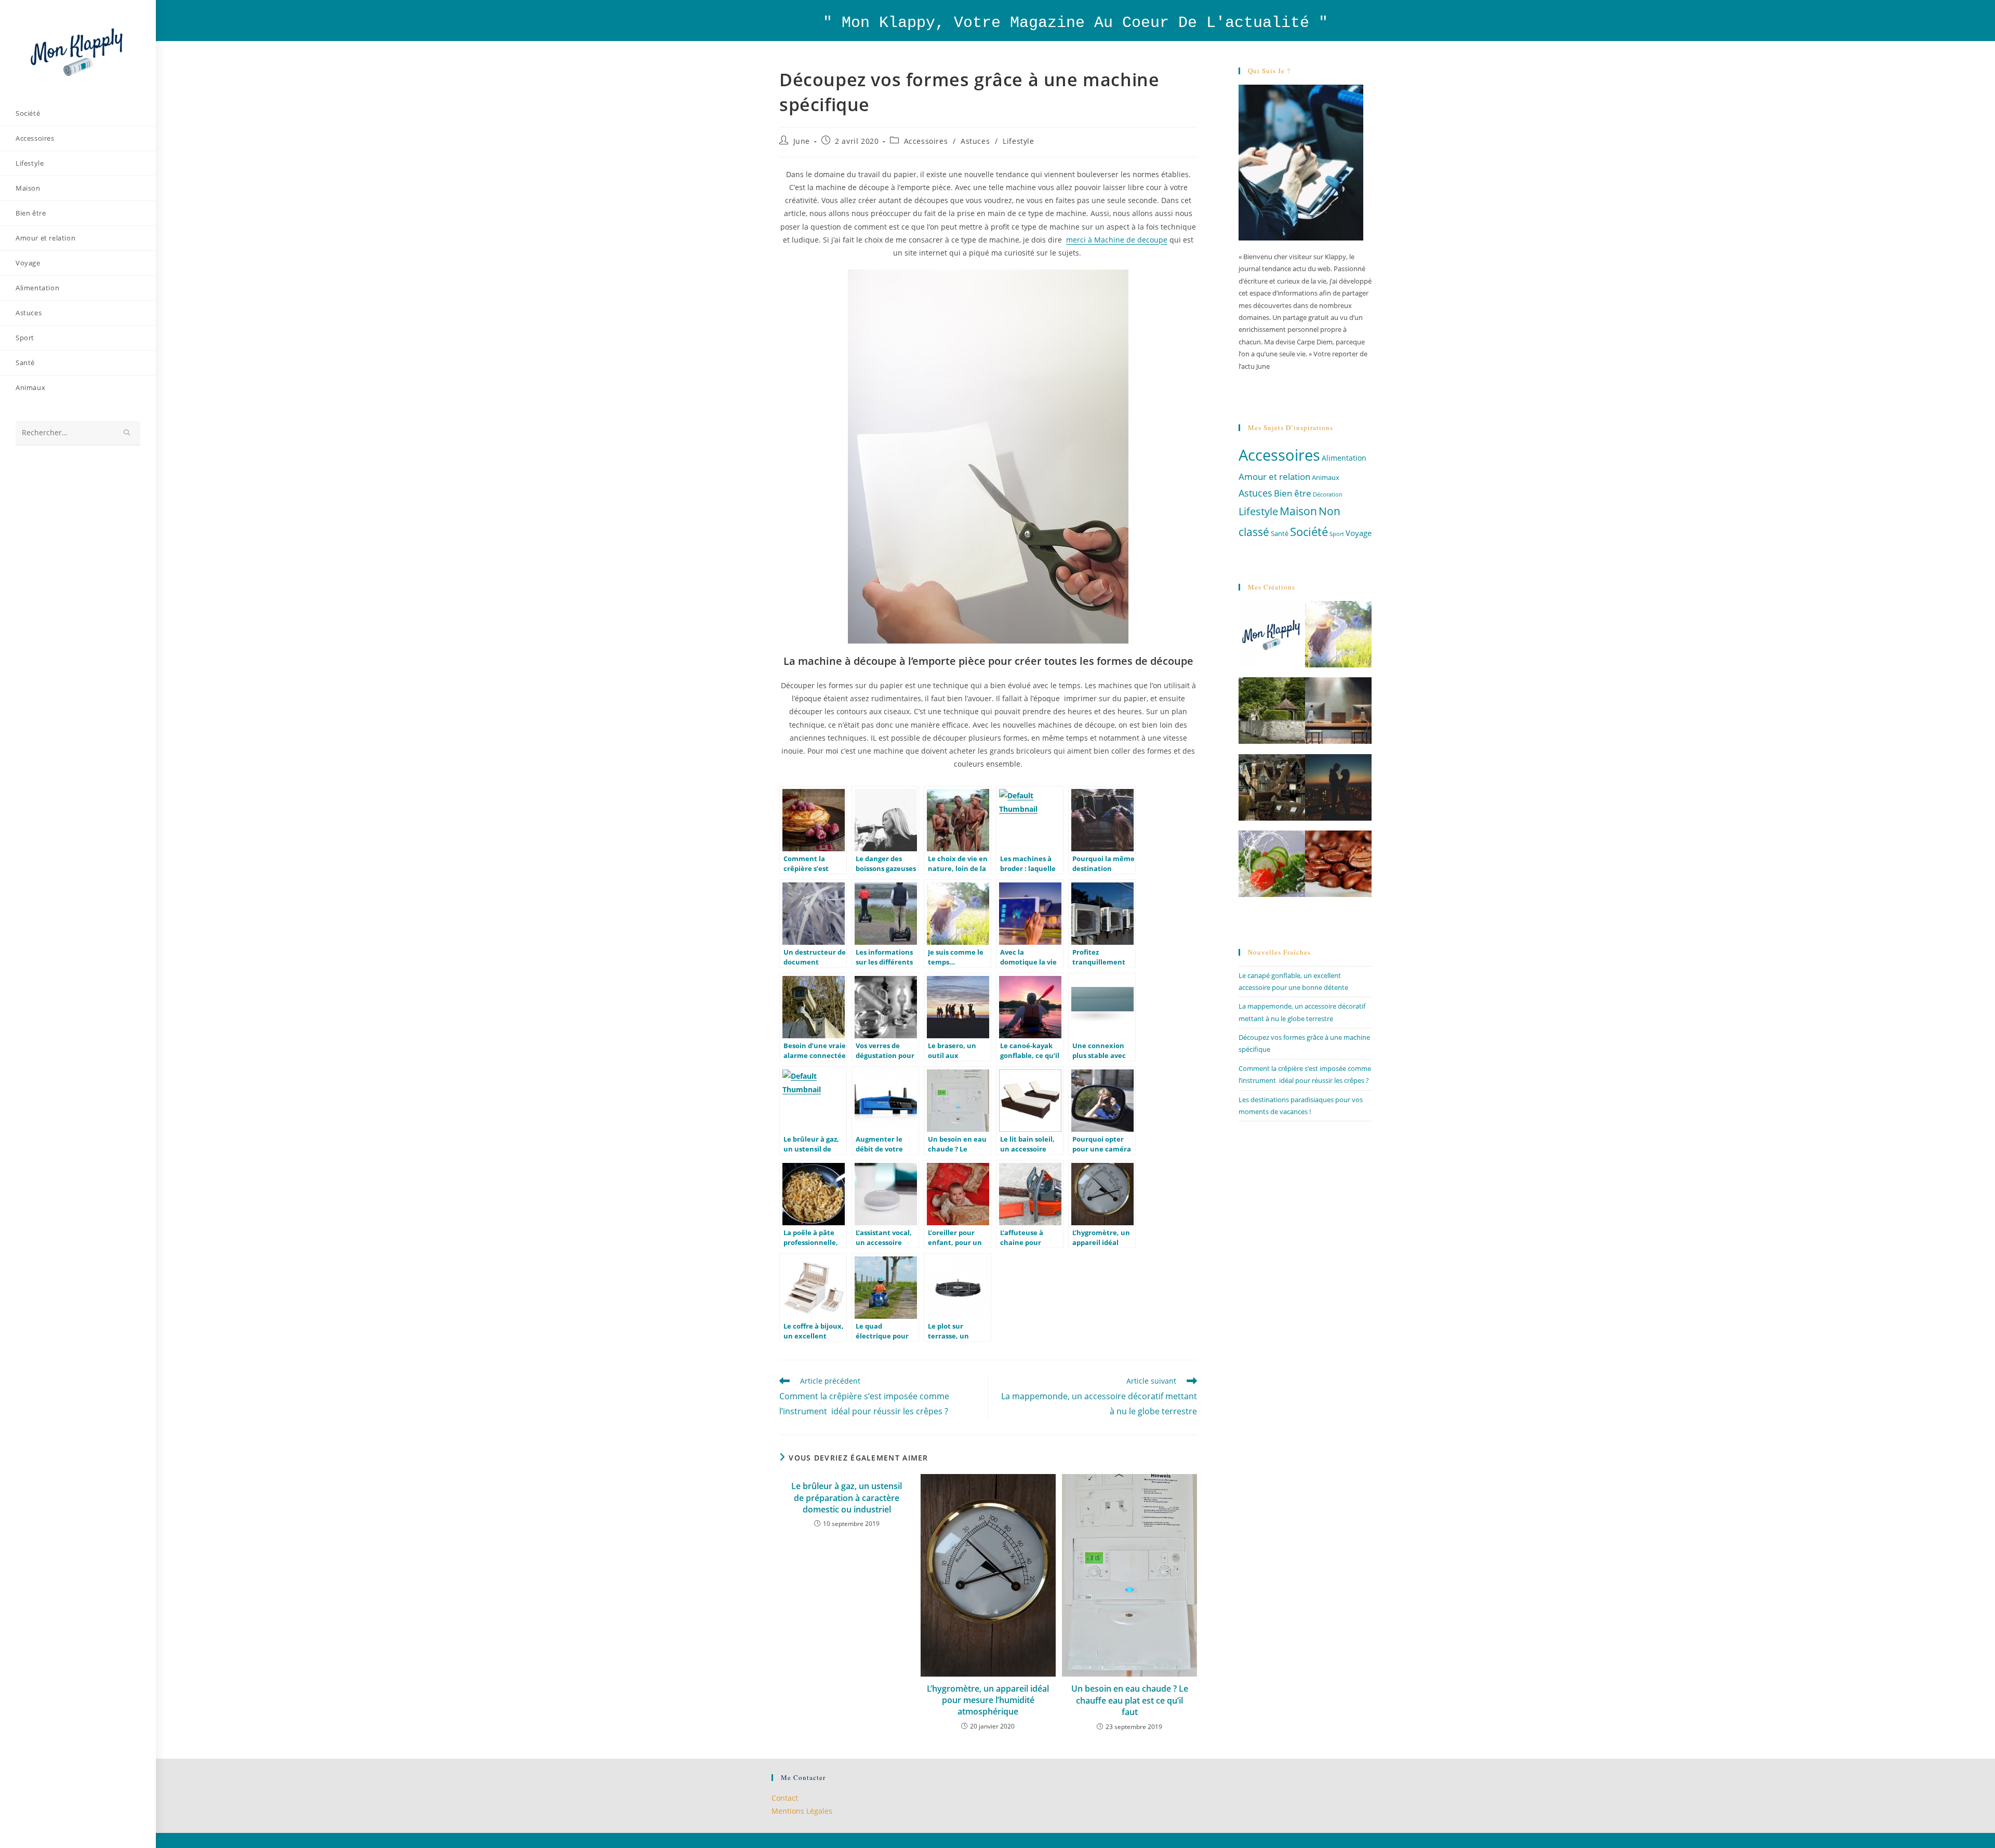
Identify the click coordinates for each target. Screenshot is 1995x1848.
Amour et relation (1274, 477)
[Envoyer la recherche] (127, 433)
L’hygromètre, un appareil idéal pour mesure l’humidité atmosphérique (988, 1700)
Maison (1298, 511)
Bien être (1293, 493)
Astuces (975, 141)
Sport (1337, 534)
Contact (785, 1798)
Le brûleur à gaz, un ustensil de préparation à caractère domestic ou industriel (847, 1498)
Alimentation (1344, 458)
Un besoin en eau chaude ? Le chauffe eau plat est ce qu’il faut (1130, 1700)
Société (1309, 531)
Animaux (1326, 478)
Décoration (1328, 494)
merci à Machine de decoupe (1117, 240)
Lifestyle (1018, 141)
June (802, 141)
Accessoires (926, 141)
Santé (1280, 534)
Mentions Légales (802, 1811)
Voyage (1359, 533)
